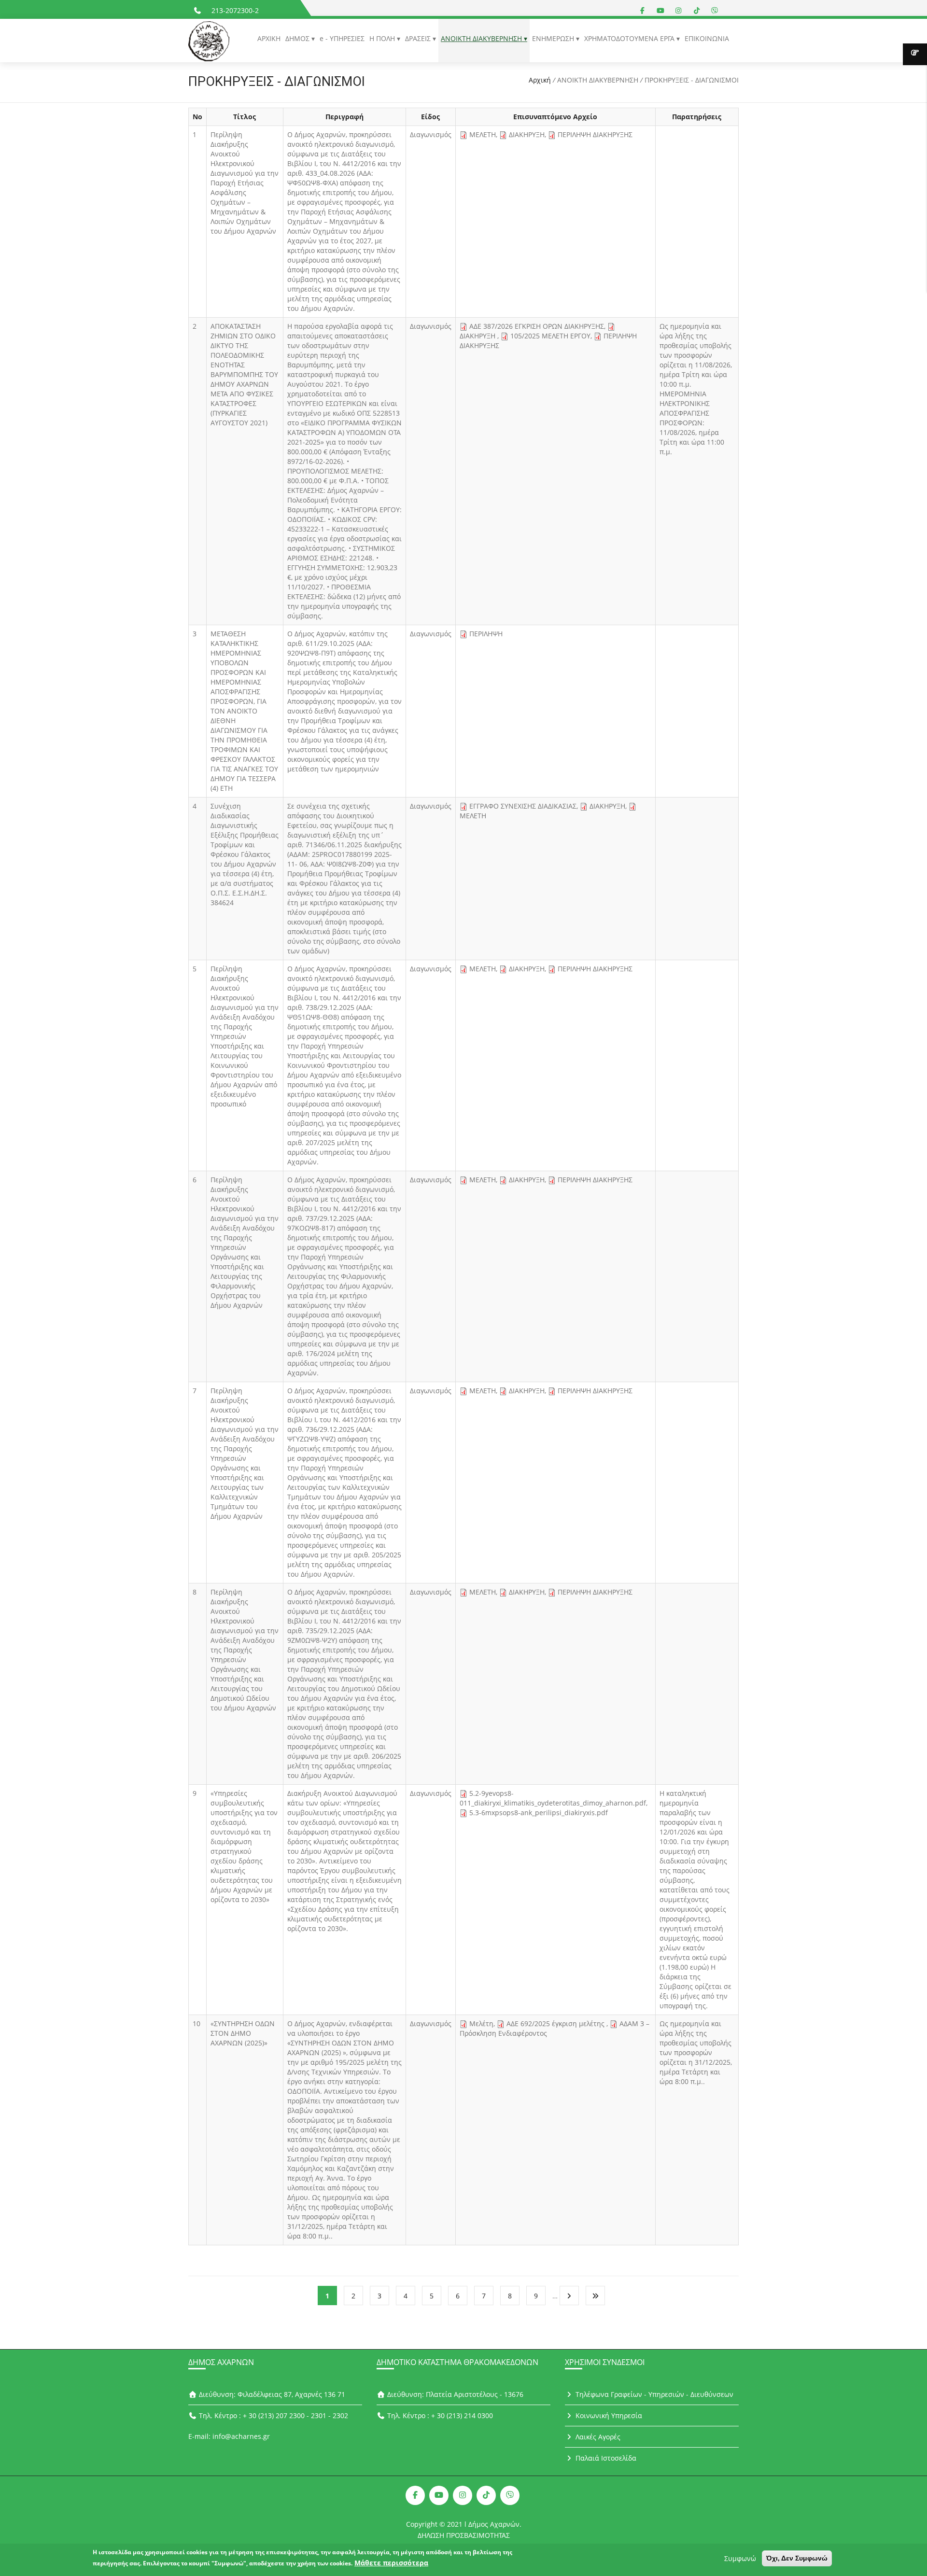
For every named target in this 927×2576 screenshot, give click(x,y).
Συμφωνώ (740, 2558)
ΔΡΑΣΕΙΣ (419, 38)
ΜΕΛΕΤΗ (483, 134)
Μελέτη (481, 2023)
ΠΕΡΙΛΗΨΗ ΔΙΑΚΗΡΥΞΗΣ (595, 134)
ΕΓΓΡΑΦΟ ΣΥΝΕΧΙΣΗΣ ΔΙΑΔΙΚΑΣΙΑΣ (523, 806)
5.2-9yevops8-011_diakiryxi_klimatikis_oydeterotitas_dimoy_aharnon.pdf (553, 1798)
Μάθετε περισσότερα (391, 2563)
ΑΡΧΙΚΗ (269, 38)
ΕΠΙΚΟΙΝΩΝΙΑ (707, 38)
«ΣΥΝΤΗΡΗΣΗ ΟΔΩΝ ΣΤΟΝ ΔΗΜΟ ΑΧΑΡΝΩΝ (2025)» (243, 2033)
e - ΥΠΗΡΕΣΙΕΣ (342, 38)
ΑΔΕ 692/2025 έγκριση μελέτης (556, 2023)
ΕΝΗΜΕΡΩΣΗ (554, 38)
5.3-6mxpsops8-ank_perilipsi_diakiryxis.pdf (539, 1813)
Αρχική (540, 80)
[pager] (569, 2296)
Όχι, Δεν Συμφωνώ (797, 2558)
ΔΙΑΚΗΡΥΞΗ (527, 134)
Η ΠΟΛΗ (383, 38)
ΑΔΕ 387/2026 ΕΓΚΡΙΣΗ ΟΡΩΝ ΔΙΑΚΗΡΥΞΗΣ (537, 326)
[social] (643, 10)
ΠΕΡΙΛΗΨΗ (486, 634)
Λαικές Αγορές (597, 2437)
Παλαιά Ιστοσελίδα (605, 2458)
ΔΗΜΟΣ (298, 38)
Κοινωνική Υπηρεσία (608, 2415)
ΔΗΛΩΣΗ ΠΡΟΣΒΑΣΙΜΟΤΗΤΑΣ (464, 2535)
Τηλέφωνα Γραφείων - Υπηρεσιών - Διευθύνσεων (653, 2394)
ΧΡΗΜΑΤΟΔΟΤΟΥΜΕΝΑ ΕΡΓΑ (630, 38)
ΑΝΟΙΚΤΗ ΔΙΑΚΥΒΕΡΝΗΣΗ (482, 38)
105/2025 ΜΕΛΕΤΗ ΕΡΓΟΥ (550, 336)
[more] (915, 54)
